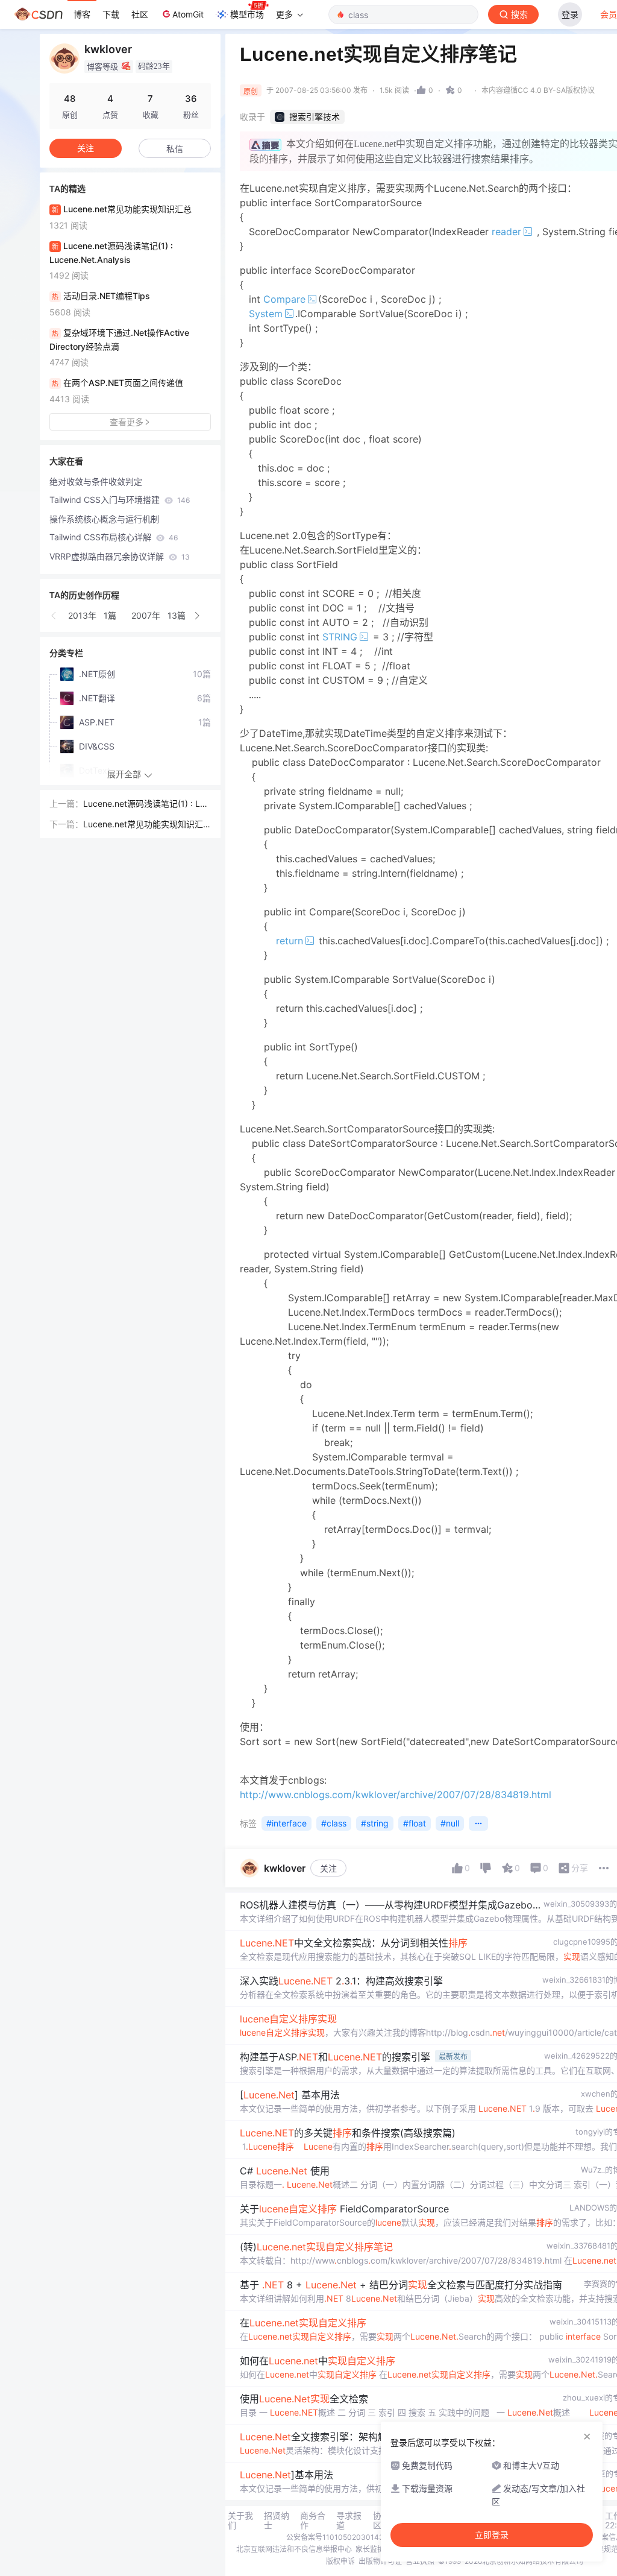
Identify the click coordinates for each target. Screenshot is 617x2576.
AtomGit (188, 14)
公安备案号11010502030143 (335, 2537)
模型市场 (247, 14)
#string (375, 1823)
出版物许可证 (380, 2561)
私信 (175, 149)
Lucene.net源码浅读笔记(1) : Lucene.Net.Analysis (146, 804)
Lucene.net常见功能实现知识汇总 (143, 825)
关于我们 (240, 2521)
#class (334, 1823)
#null (450, 1823)
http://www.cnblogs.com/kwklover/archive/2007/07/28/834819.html (396, 1795)
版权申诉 (340, 2561)
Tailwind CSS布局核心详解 (114, 537)
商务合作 (313, 2521)
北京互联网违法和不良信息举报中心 (294, 2549)
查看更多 (127, 422)
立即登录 (492, 2535)
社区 (140, 14)
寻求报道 (349, 2521)
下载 (111, 14)
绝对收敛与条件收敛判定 (96, 481)
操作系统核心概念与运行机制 (104, 519)
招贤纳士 (277, 2521)
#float (415, 1823)
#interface (287, 1823)
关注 (328, 1868)
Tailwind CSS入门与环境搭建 (120, 500)
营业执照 (420, 2561)
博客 (82, 14)
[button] (54, 616)
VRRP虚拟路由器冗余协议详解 (120, 556)
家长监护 (370, 2549)
